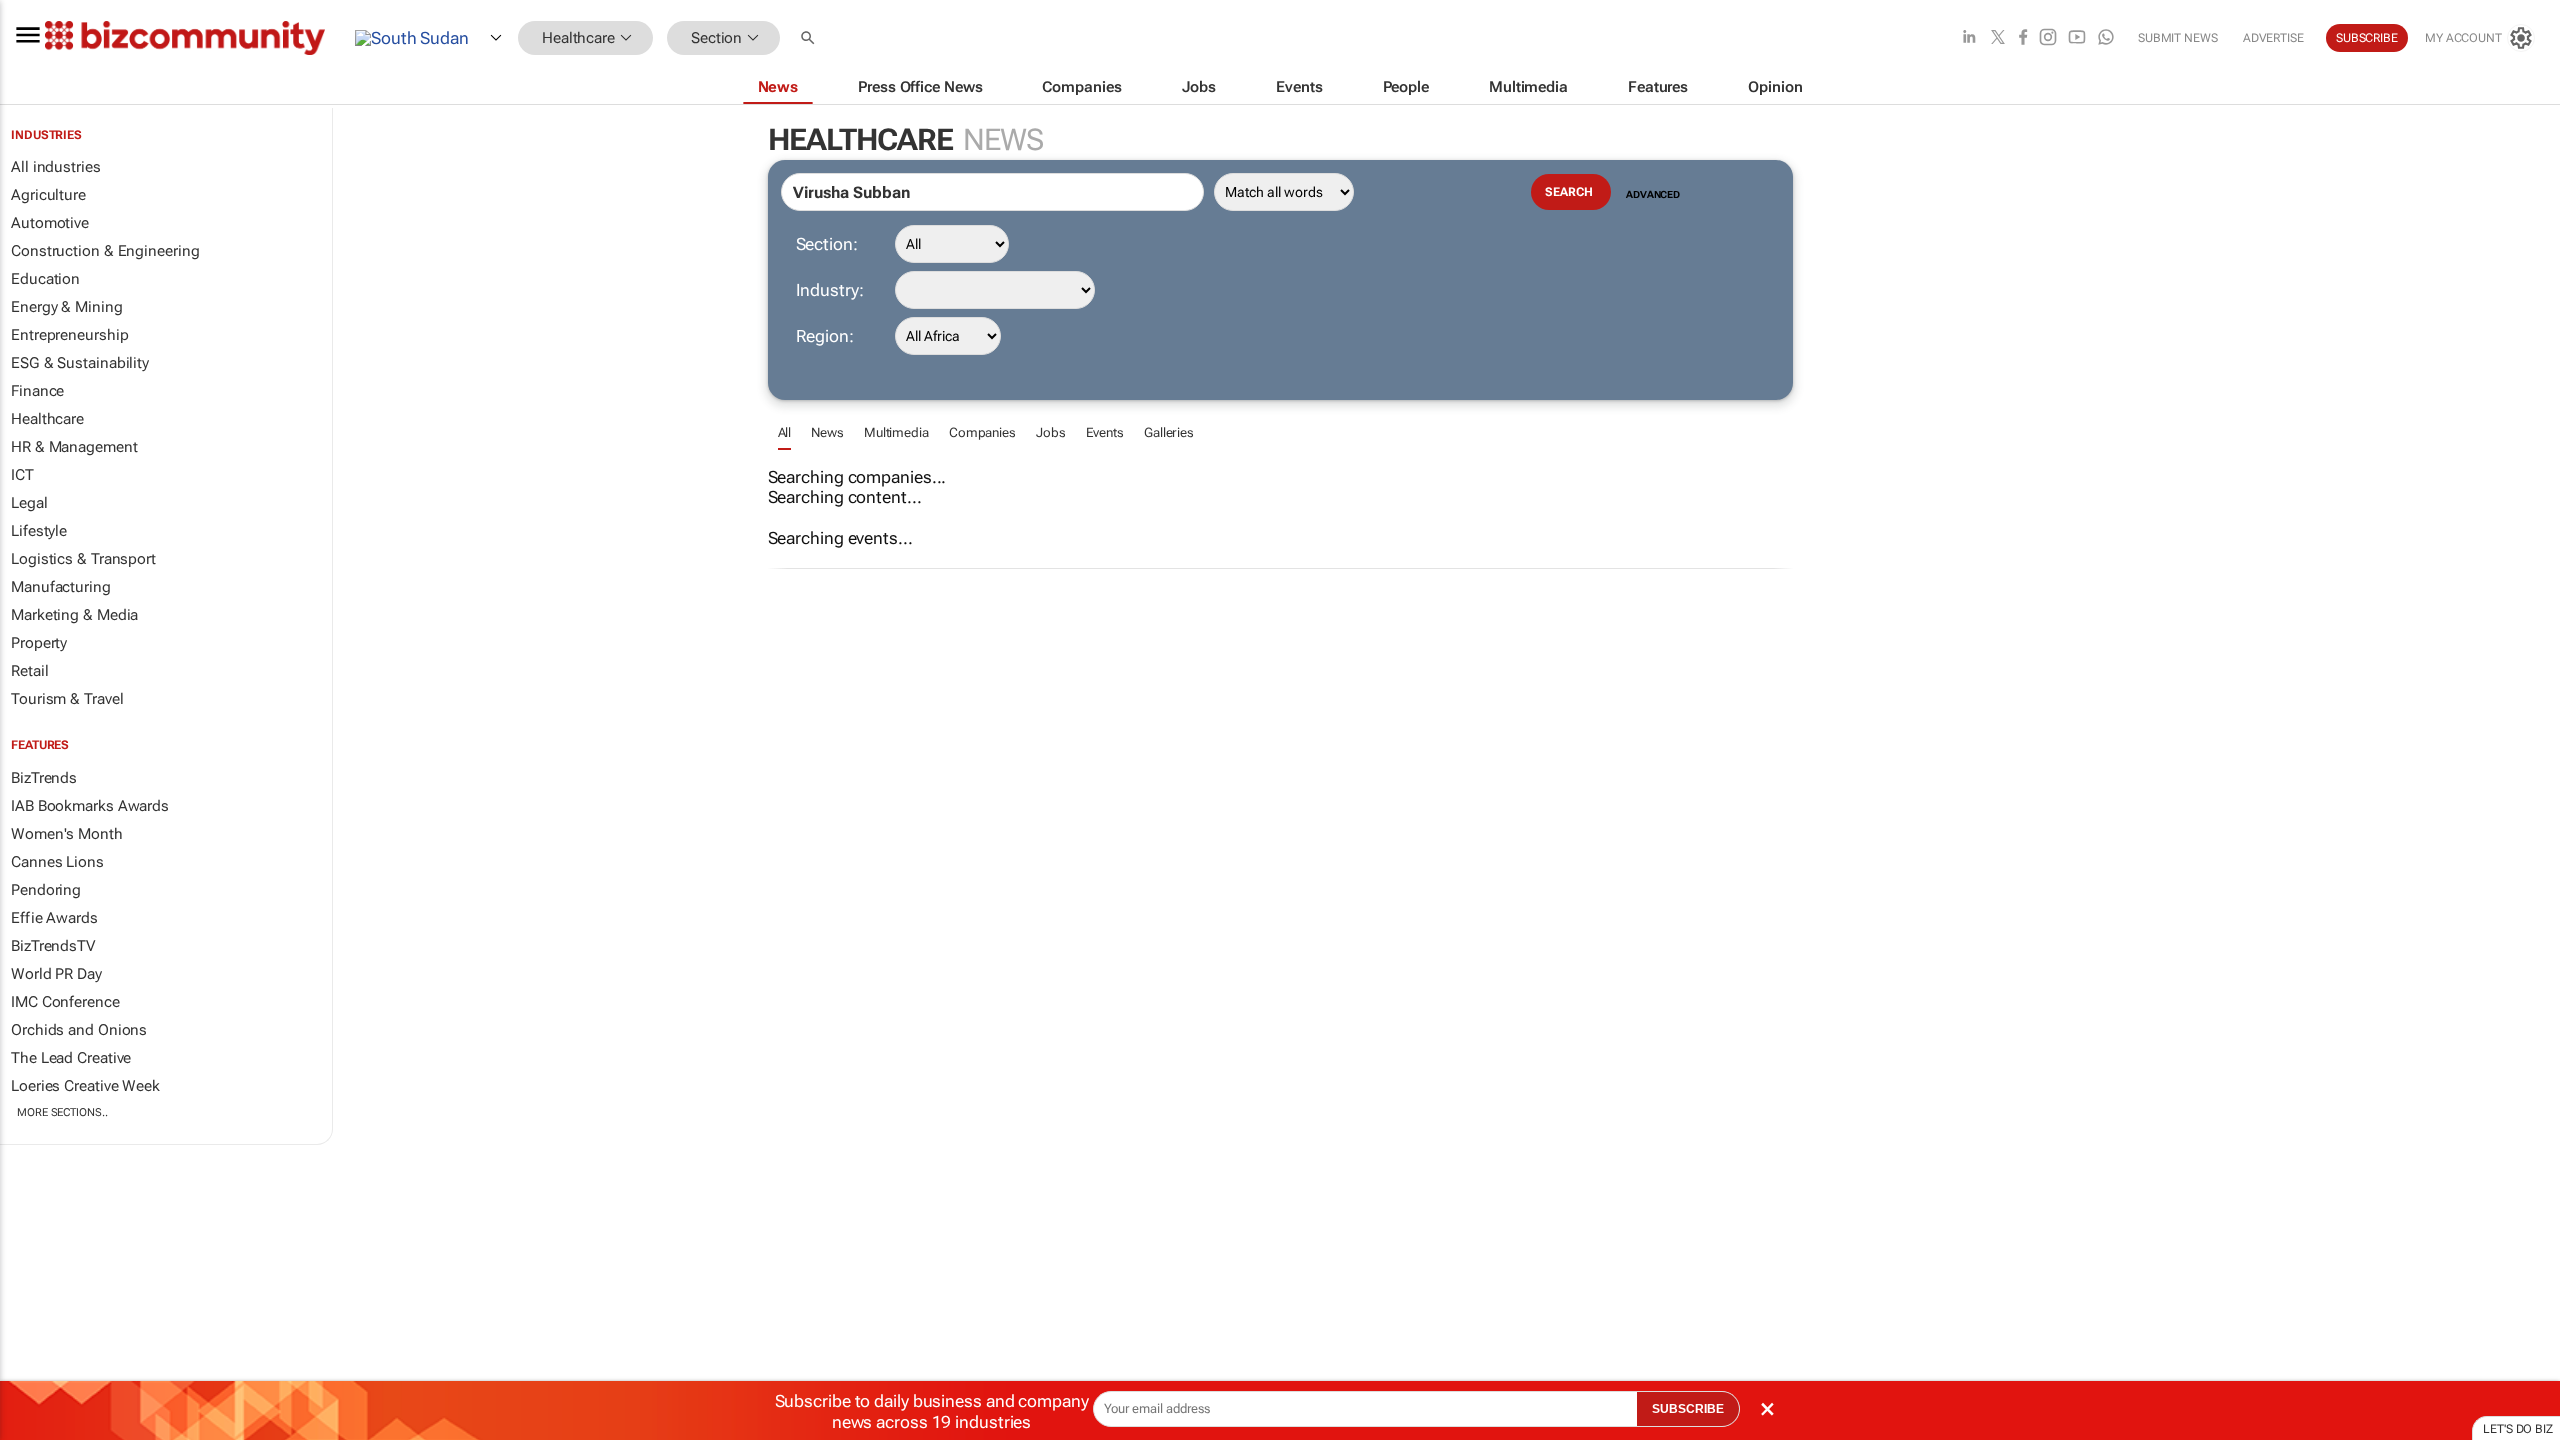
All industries (56, 167)
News (827, 432)
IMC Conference (65, 1002)
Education (45, 279)
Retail (29, 671)
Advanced (1653, 194)
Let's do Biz (2518, 1429)
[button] (810, 38)
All (785, 432)
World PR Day (56, 974)
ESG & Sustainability (80, 363)
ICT (22, 475)
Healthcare (47, 419)
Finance (37, 391)
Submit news (2178, 38)
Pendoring (46, 890)
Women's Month (67, 834)
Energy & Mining (67, 307)
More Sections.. (62, 1112)
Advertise (2273, 38)
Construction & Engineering (105, 251)
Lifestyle (39, 531)
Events (1105, 432)
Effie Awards (54, 918)
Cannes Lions (57, 862)
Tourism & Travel (67, 699)
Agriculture (48, 195)
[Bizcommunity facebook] (2023, 38)
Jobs (1051, 432)
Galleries (1169, 432)
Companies (982, 432)
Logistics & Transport (83, 559)
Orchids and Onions (79, 1030)
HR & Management (74, 447)
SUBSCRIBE (1688, 1409)
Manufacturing (61, 587)
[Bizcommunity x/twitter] (1998, 38)
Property (39, 643)
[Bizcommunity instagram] (2048, 38)
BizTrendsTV (53, 946)
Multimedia (896, 432)
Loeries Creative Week (85, 1086)
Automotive (50, 223)
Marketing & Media (74, 615)
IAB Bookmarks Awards (90, 806)
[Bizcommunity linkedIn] (1969, 38)
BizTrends (44, 778)
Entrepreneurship (69, 335)
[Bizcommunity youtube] (2077, 38)
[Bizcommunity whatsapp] (2106, 38)
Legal (29, 503)
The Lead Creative (71, 1058)
